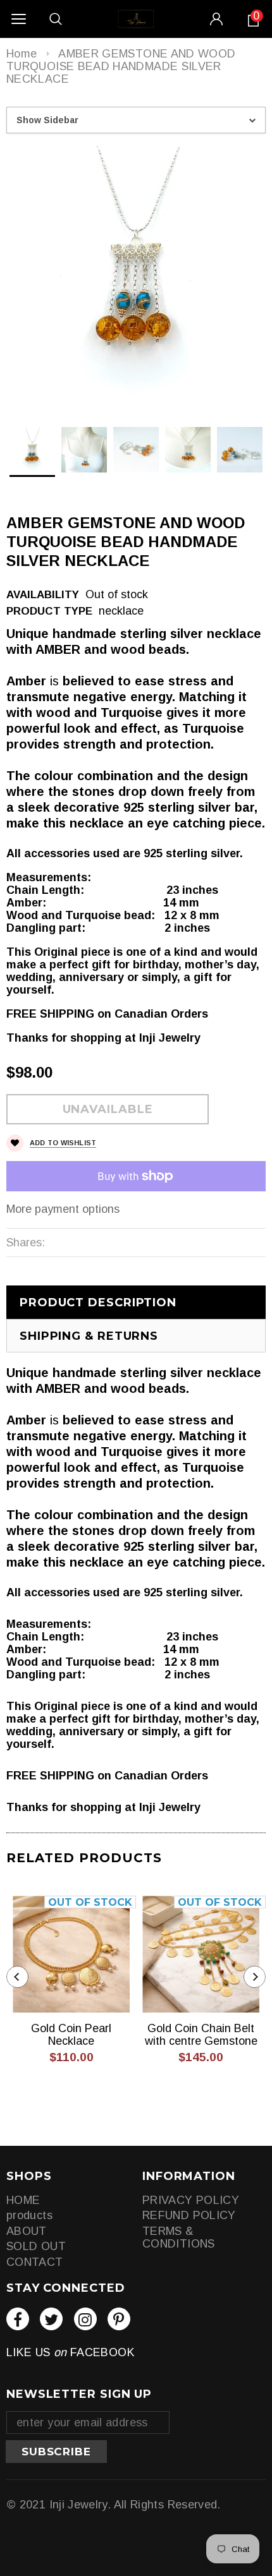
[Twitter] (51, 2319)
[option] (136, 274)
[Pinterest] (119, 2319)
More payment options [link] (63, 1209)
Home (22, 54)
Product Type (49, 611)
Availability (43, 595)
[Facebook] (18, 2319)
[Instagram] (85, 2319)
